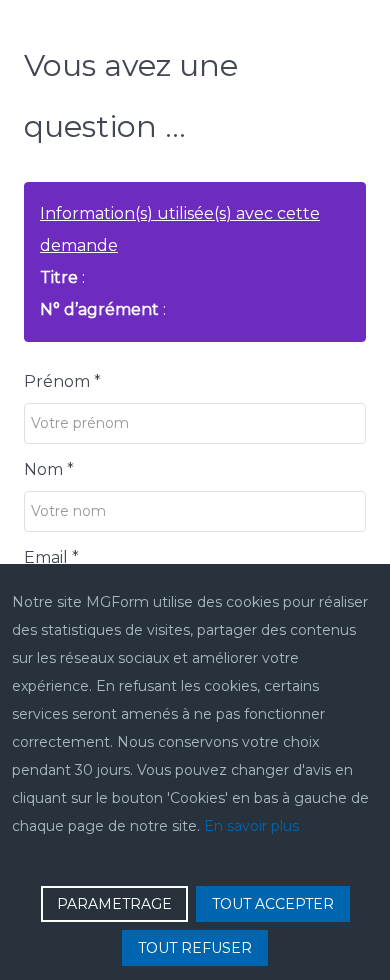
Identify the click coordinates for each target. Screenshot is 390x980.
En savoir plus (251, 826)
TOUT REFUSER (195, 948)
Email (51, 557)
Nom (49, 469)
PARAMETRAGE (114, 904)
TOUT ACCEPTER (273, 904)
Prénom (62, 381)
